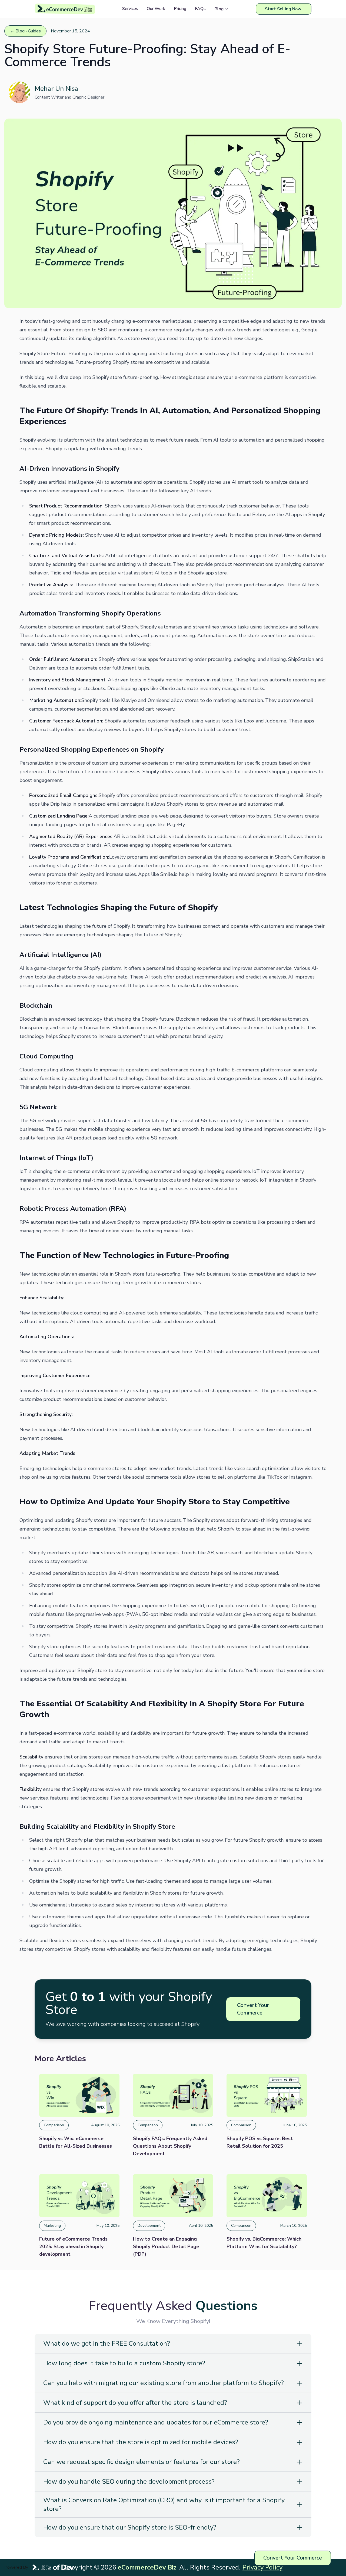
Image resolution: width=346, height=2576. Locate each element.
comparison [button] (54, 2125)
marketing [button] (52, 2226)
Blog (20, 31)
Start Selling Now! (284, 9)
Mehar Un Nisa (56, 89)
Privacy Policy (262, 2567)
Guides (34, 31)
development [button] (149, 2226)
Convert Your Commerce (253, 2009)
